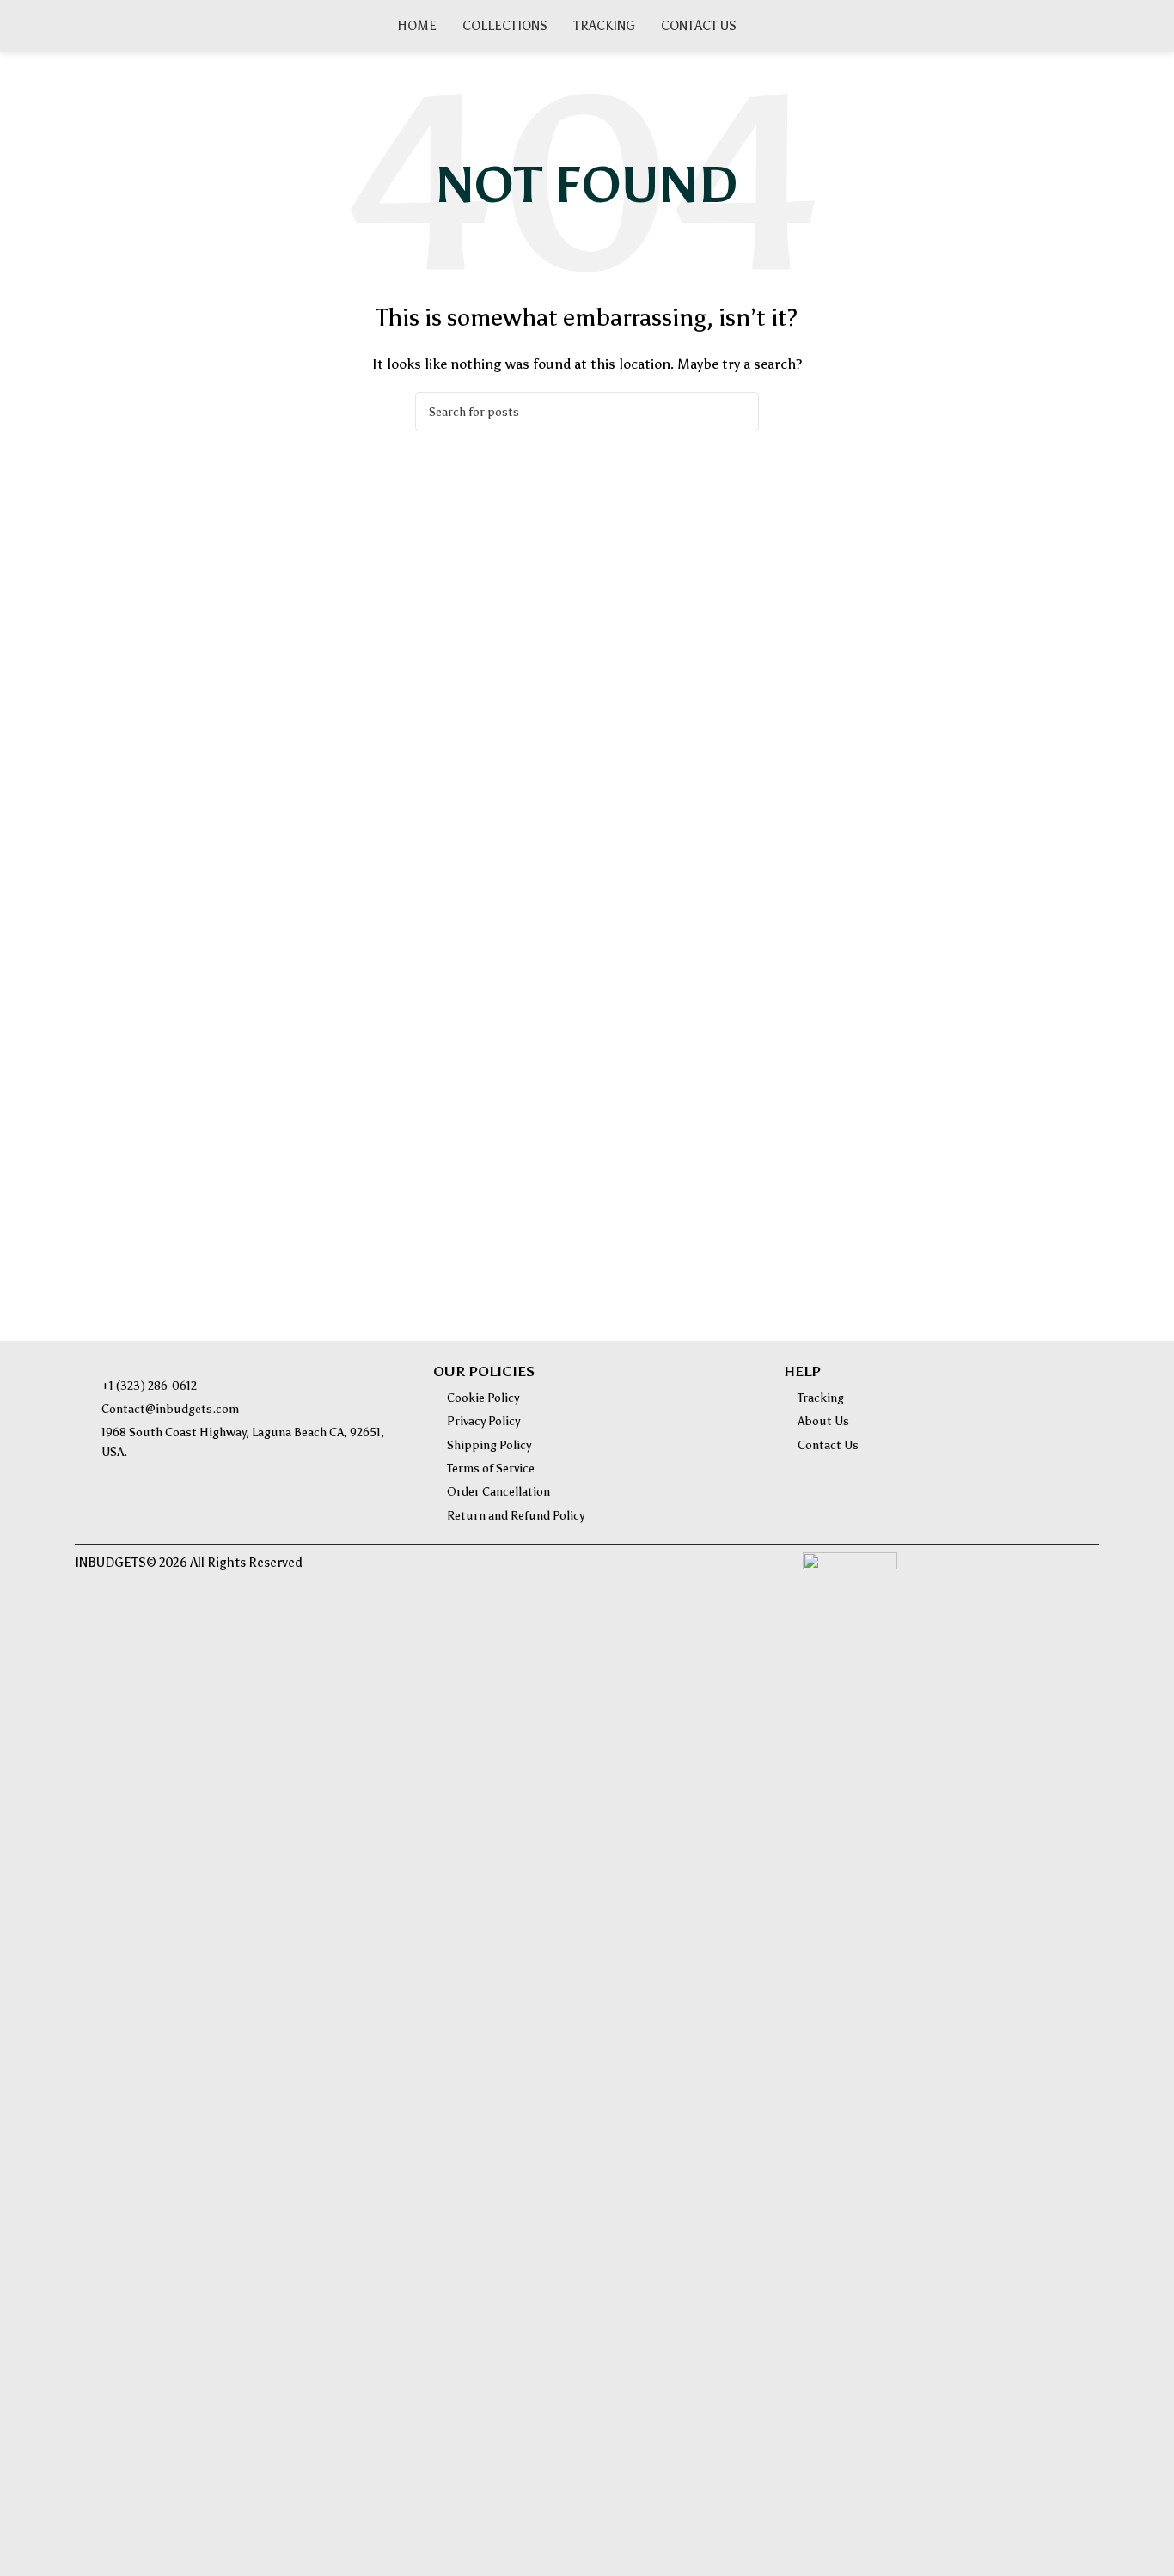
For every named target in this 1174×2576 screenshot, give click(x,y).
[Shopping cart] (1092, 26)
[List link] (241, 1386)
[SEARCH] (739, 412)
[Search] (1063, 26)
